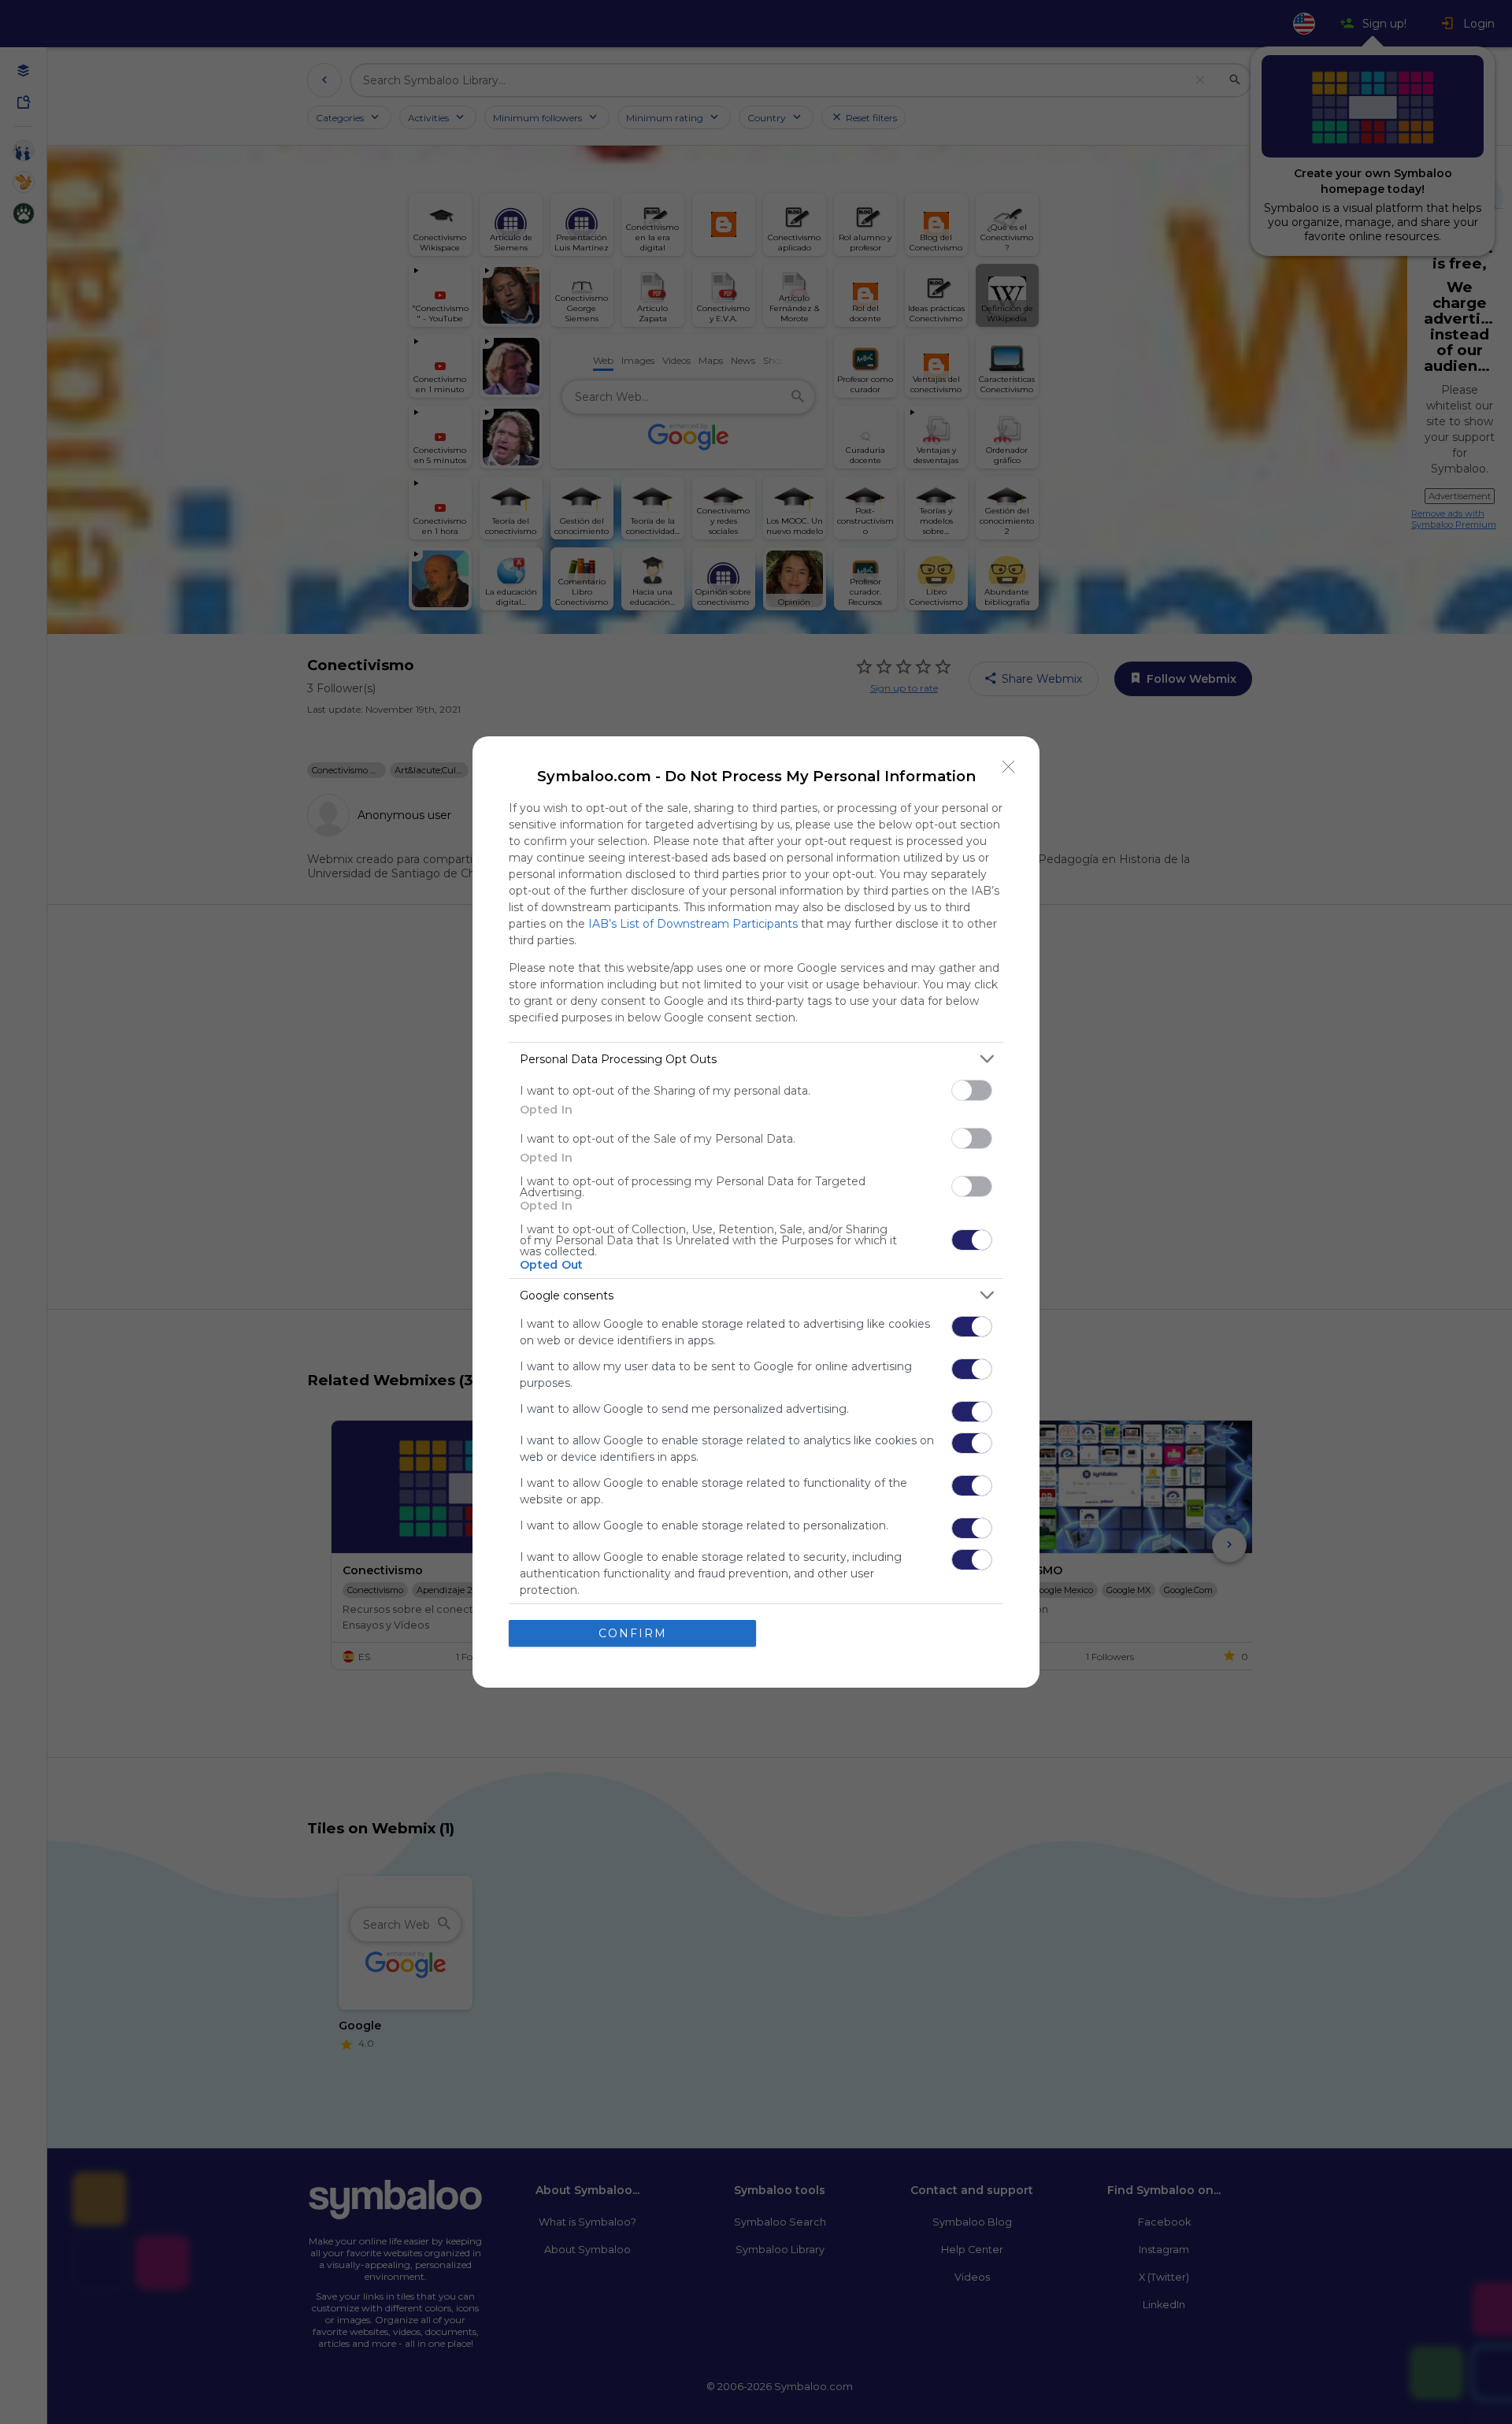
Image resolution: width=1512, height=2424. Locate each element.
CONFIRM (633, 1633)
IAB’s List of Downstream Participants (693, 924)
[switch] (972, 1090)
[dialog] (756, 1212)
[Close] (1009, 767)
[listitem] (756, 1059)
